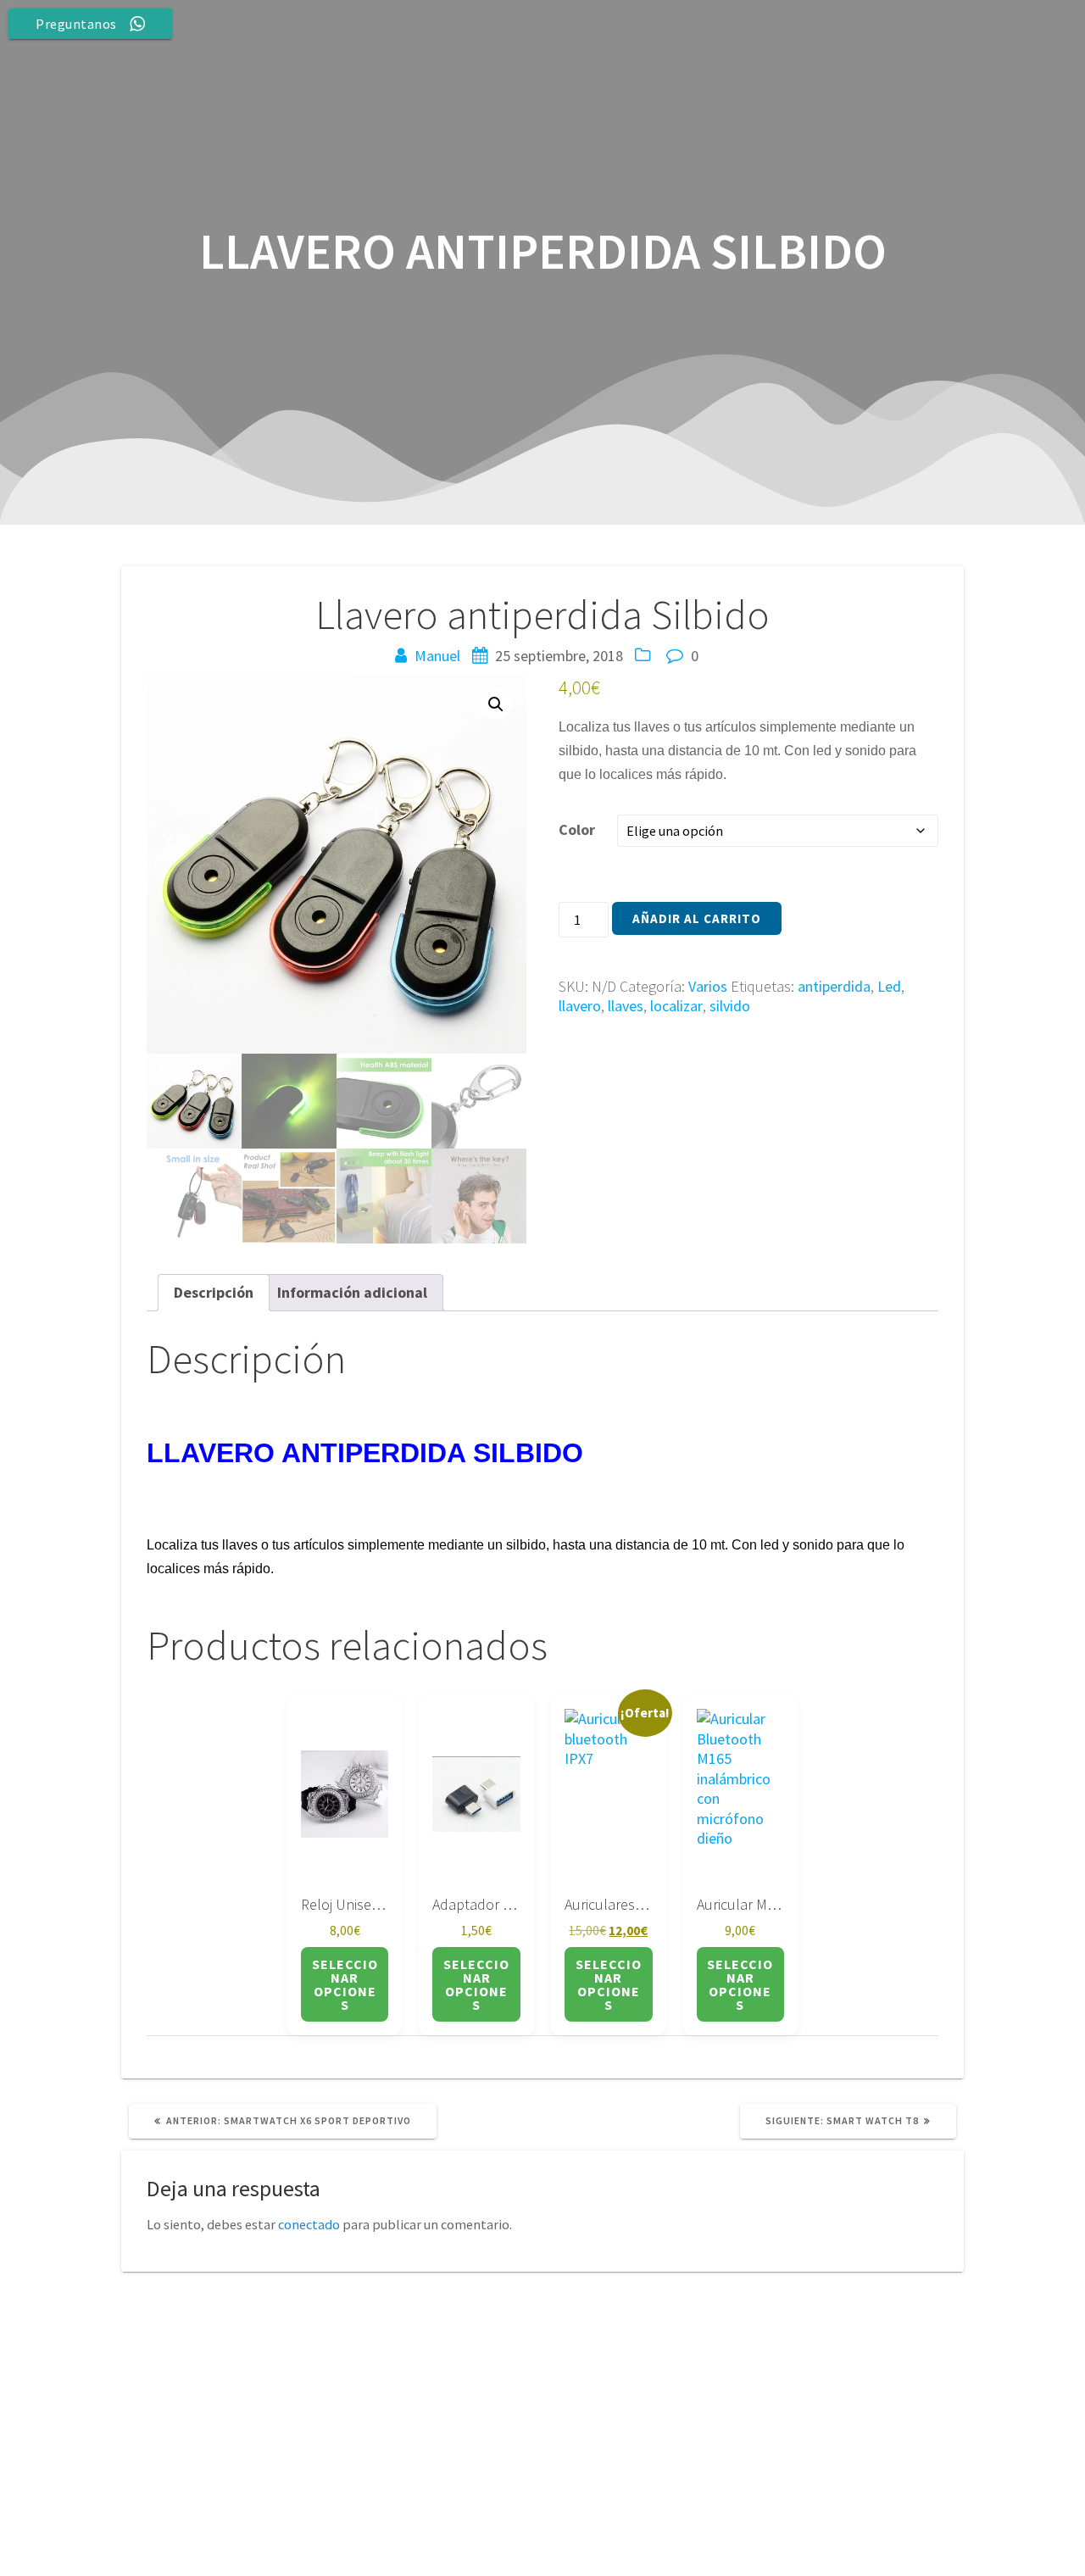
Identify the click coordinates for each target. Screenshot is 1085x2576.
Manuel (437, 656)
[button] (496, 704)
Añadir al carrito (697, 918)
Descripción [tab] (214, 1292)
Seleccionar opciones (345, 1984)
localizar (676, 1006)
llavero (580, 1006)
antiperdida (834, 986)
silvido (730, 1006)
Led (889, 986)
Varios (708, 986)
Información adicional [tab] (352, 1292)
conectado (309, 2224)
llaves (626, 1006)
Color (577, 829)
